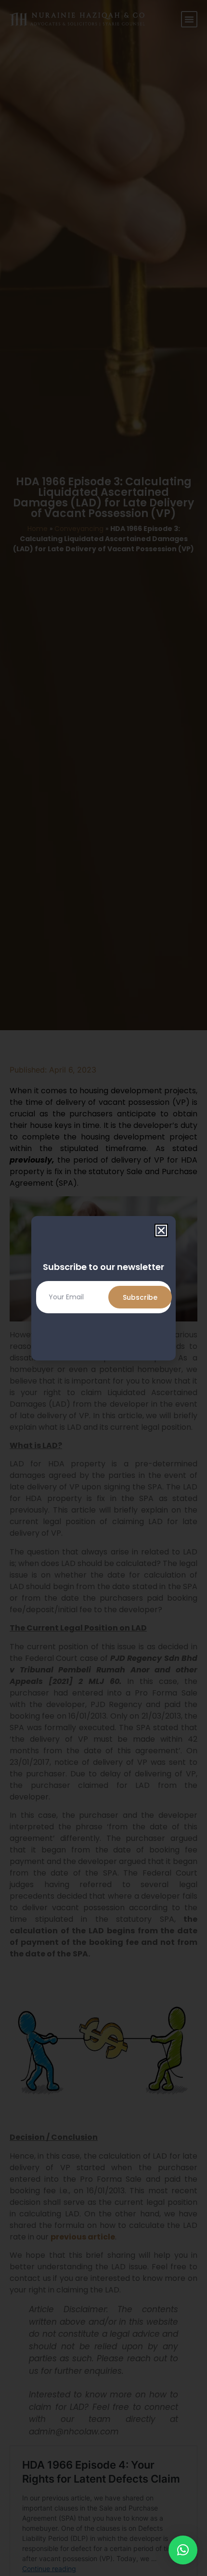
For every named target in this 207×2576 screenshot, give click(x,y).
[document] (103, 1288)
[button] (183, 2550)
